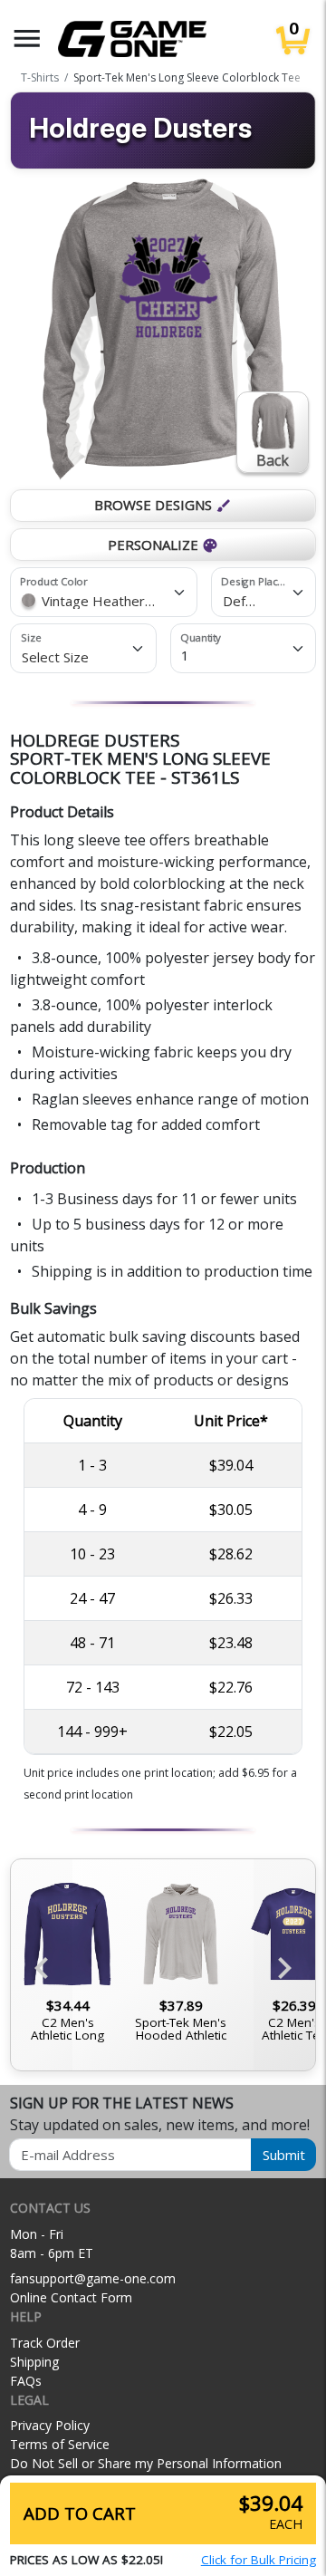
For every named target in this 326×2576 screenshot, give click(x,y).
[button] (27, 39)
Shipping (34, 2362)
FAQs (26, 2381)
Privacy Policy (50, 2425)
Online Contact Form (71, 2297)
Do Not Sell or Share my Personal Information (146, 2463)
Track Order (45, 2343)
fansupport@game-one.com (93, 2278)
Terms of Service (60, 2444)
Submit (284, 2155)
